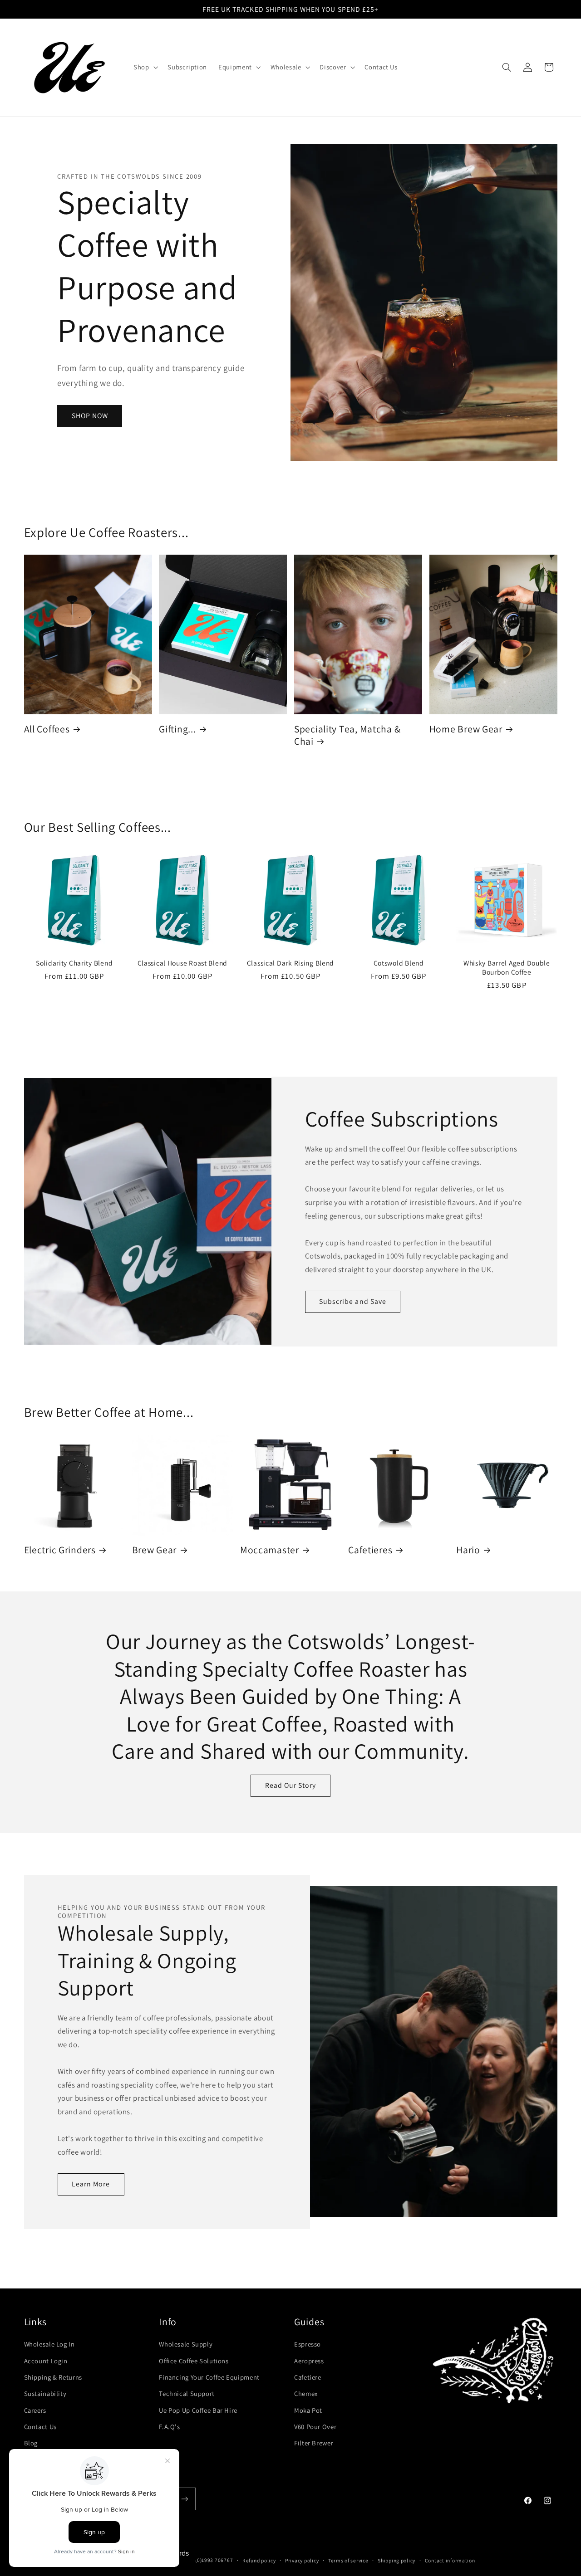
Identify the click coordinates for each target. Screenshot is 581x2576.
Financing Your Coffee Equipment (209, 2377)
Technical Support (187, 2393)
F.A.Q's (169, 2427)
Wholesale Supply (186, 2344)
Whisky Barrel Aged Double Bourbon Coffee (507, 968)
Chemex (306, 2393)
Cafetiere (308, 2377)
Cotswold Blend (399, 963)
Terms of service (348, 2560)
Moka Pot (308, 2410)
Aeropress (309, 2361)
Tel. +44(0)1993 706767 (204, 2560)
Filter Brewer (314, 2443)
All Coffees (47, 729)
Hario (468, 1550)
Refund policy (259, 2560)
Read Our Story (291, 1785)
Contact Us (40, 2427)
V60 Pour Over (315, 2427)
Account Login (46, 2361)
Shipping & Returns (53, 2377)
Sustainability (45, 2393)
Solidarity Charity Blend (74, 963)
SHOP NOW (90, 416)
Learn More (91, 2184)
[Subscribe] (184, 2499)
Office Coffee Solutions (194, 2361)
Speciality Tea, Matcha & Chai (347, 735)
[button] (145, 68)
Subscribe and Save (353, 1301)
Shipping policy (396, 2560)
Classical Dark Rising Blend (290, 963)
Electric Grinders (60, 1550)
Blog (31, 2443)
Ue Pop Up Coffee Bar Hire (198, 2410)
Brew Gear (154, 1550)
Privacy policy (302, 2560)
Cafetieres (370, 1550)
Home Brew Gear (466, 729)
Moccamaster (270, 1550)
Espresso (308, 2344)
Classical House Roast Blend (182, 963)
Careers (35, 2410)
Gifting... (177, 729)
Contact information (450, 2560)
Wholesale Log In (49, 2344)
